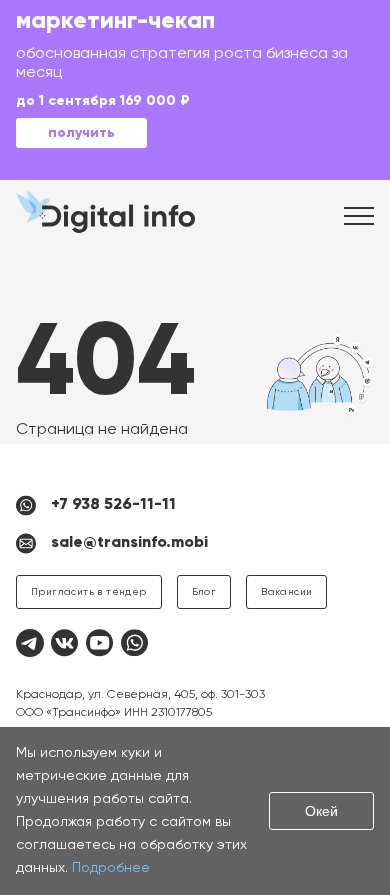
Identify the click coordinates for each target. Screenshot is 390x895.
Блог (204, 592)
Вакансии (286, 592)
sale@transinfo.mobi (129, 543)
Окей (321, 811)
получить (81, 133)
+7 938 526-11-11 (113, 505)
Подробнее (111, 868)
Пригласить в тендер (89, 592)
